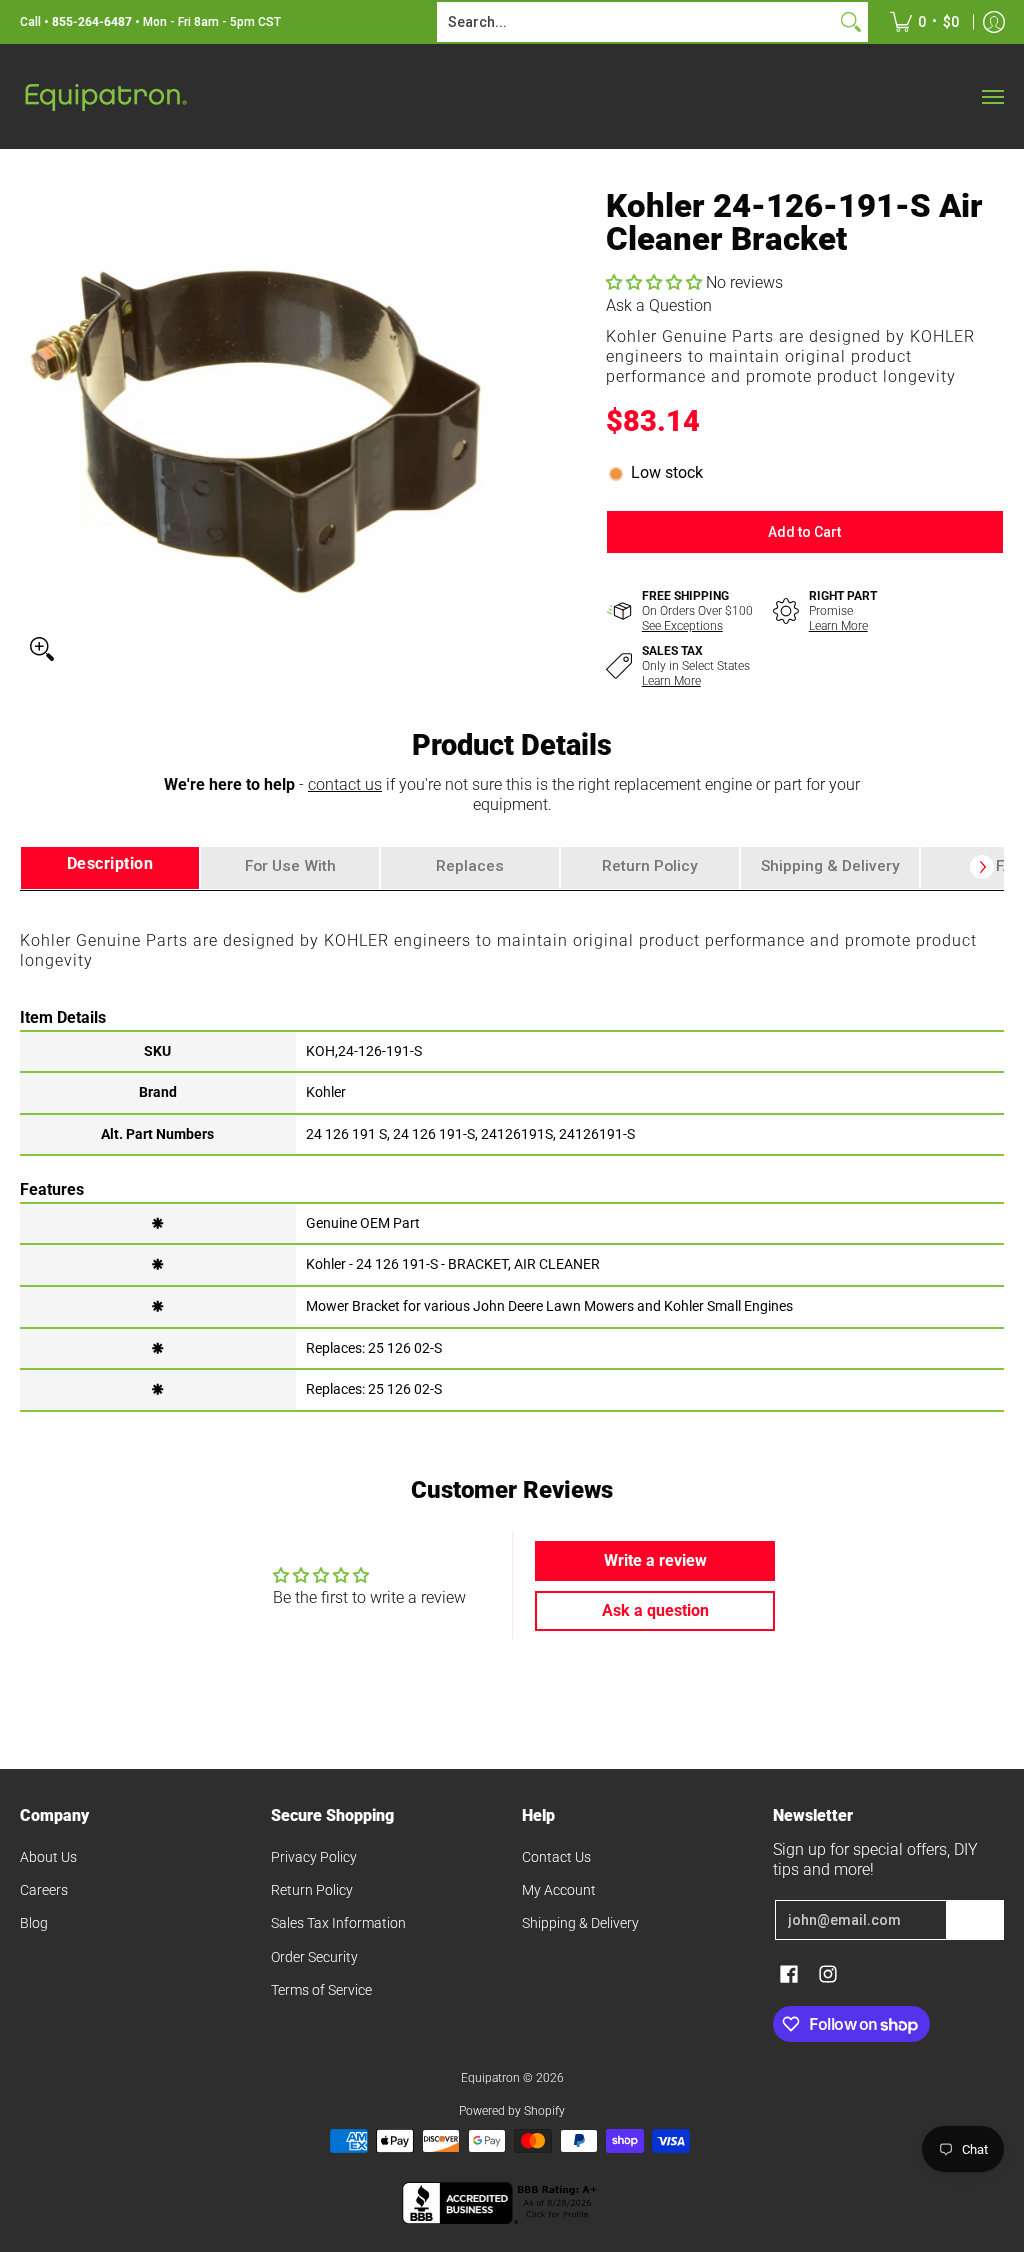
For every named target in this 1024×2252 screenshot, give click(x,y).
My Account (559, 1890)
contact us (345, 784)
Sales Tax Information (338, 1923)
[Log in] (994, 22)
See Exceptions (682, 626)
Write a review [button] (655, 1560)
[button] (656, 282)
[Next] (982, 867)
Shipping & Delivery (580, 1923)
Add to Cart (804, 532)
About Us (48, 1857)
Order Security (314, 1957)
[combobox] (636, 22)
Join (975, 1920)
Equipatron (490, 2078)
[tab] (110, 868)
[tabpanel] (512, 1150)
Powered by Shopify (512, 2111)
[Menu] (992, 96)
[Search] (851, 22)
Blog (34, 1923)
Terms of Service (321, 1990)
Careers (44, 1890)
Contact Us (556, 1857)
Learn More (838, 626)
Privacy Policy (314, 1857)
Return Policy (312, 1890)
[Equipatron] (105, 96)
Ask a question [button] (655, 1610)
